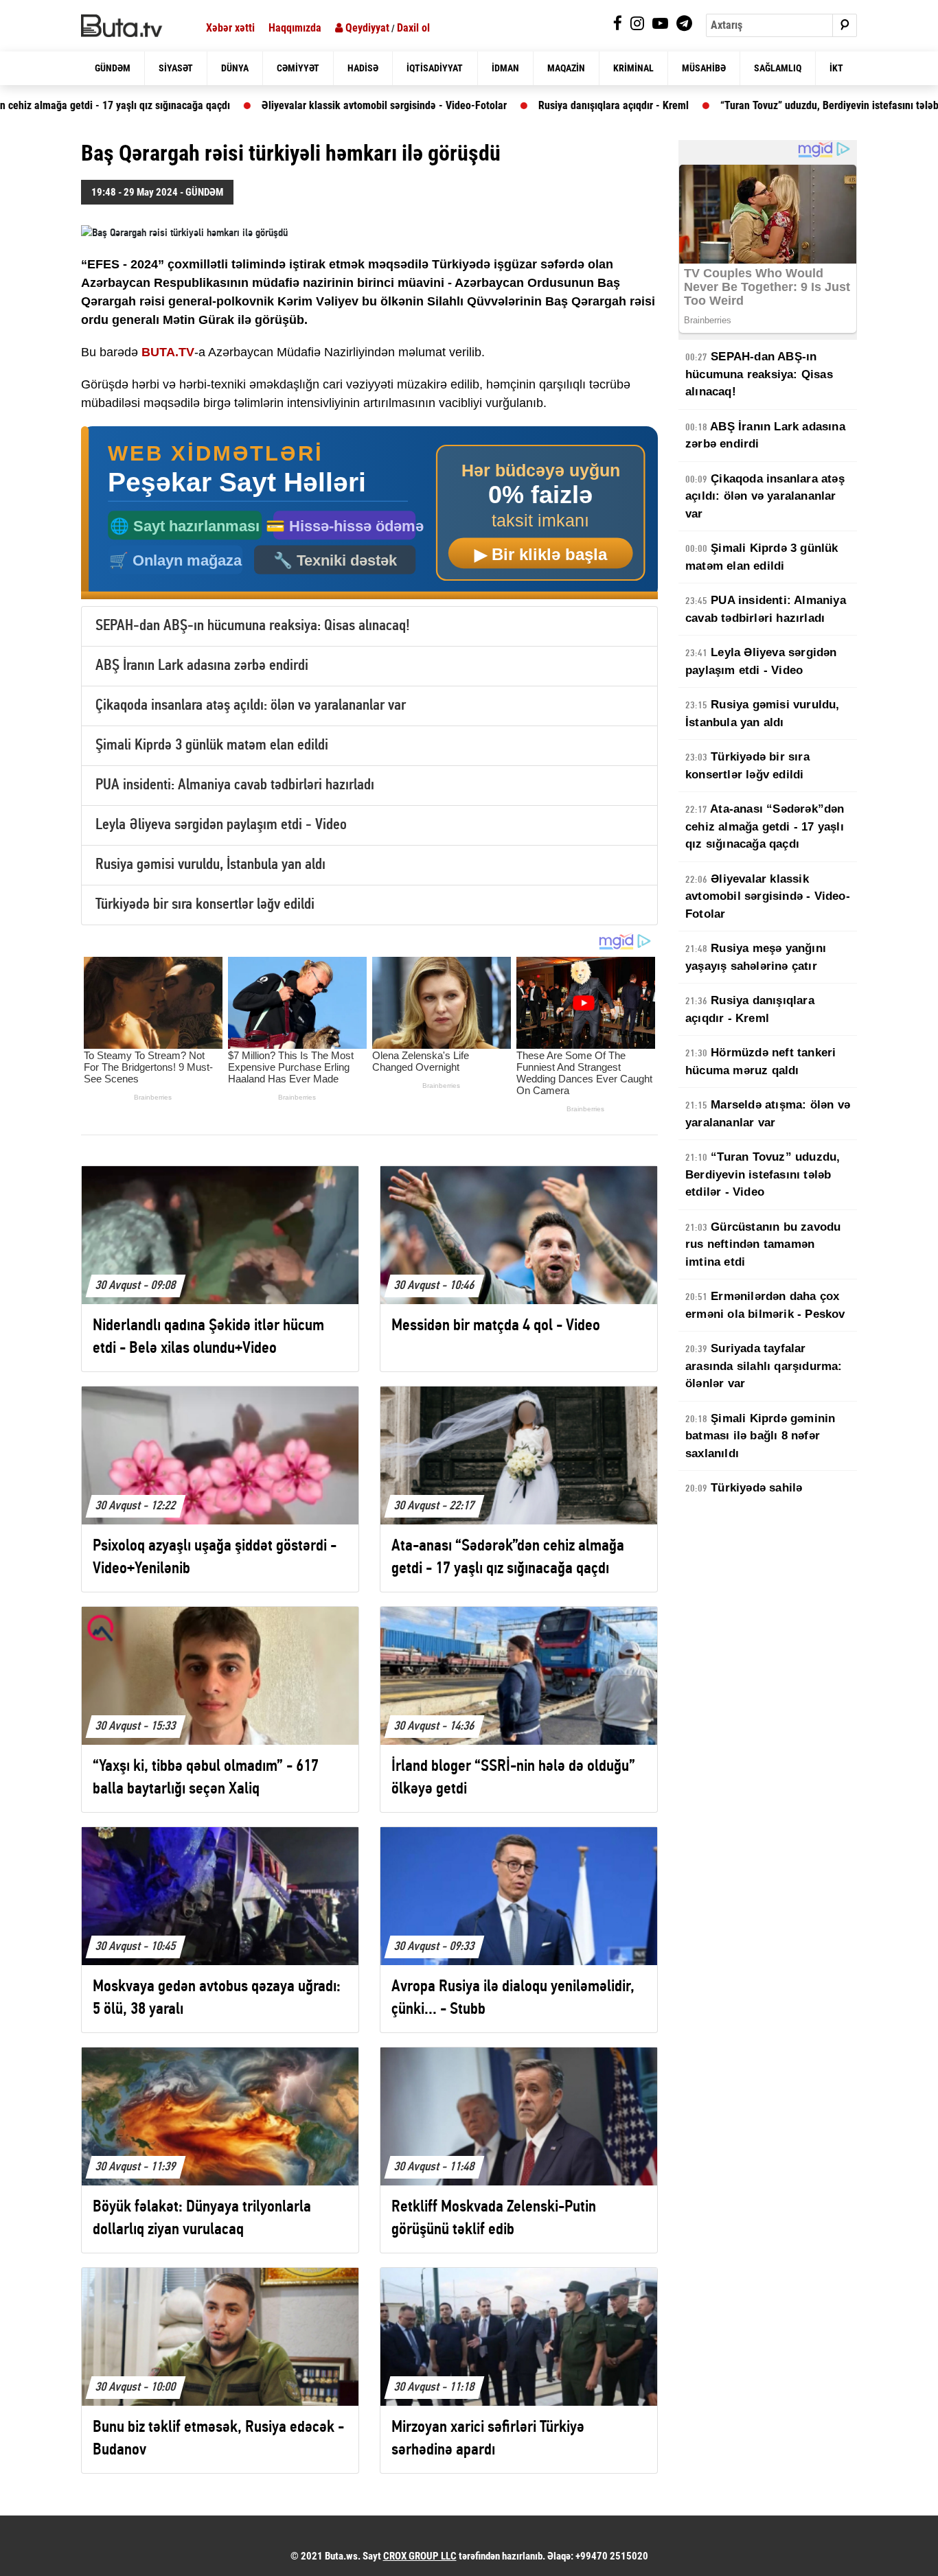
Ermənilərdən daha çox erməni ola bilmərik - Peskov (765, 1305)
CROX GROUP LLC (420, 2556)
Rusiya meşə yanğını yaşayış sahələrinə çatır (756, 957)
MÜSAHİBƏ (704, 68)
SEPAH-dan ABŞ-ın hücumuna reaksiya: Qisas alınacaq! (253, 626)
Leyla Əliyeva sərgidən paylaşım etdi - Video (221, 825)
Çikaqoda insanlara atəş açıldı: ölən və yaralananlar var (251, 706)
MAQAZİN (566, 68)
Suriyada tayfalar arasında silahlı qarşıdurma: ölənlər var (764, 1366)
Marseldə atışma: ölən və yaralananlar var (768, 1114)
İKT (836, 68)
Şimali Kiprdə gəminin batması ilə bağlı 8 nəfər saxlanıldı (760, 1436)
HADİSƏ (363, 68)
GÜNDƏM (113, 68)
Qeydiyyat (366, 28)
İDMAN (505, 68)
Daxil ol (413, 28)
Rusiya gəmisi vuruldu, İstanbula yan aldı (210, 865)
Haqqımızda (295, 28)
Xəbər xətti (230, 28)
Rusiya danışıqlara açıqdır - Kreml (511, 105)
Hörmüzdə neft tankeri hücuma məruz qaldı (760, 1061)
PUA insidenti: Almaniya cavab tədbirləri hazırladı (235, 786)
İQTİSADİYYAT (435, 68)
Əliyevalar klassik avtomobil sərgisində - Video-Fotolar (281, 105)
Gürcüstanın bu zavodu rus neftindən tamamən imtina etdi (763, 1244)
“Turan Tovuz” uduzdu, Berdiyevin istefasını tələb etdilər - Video (760, 105)
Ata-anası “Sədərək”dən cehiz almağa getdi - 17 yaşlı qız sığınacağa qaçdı (765, 826)
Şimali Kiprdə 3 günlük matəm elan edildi (212, 746)
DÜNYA (235, 68)
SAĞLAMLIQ (778, 68)
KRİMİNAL (633, 68)
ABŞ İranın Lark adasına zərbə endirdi (202, 666)
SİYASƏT (176, 68)
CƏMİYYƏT (298, 68)
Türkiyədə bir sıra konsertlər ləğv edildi (205, 905)
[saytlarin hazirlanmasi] (369, 513)
